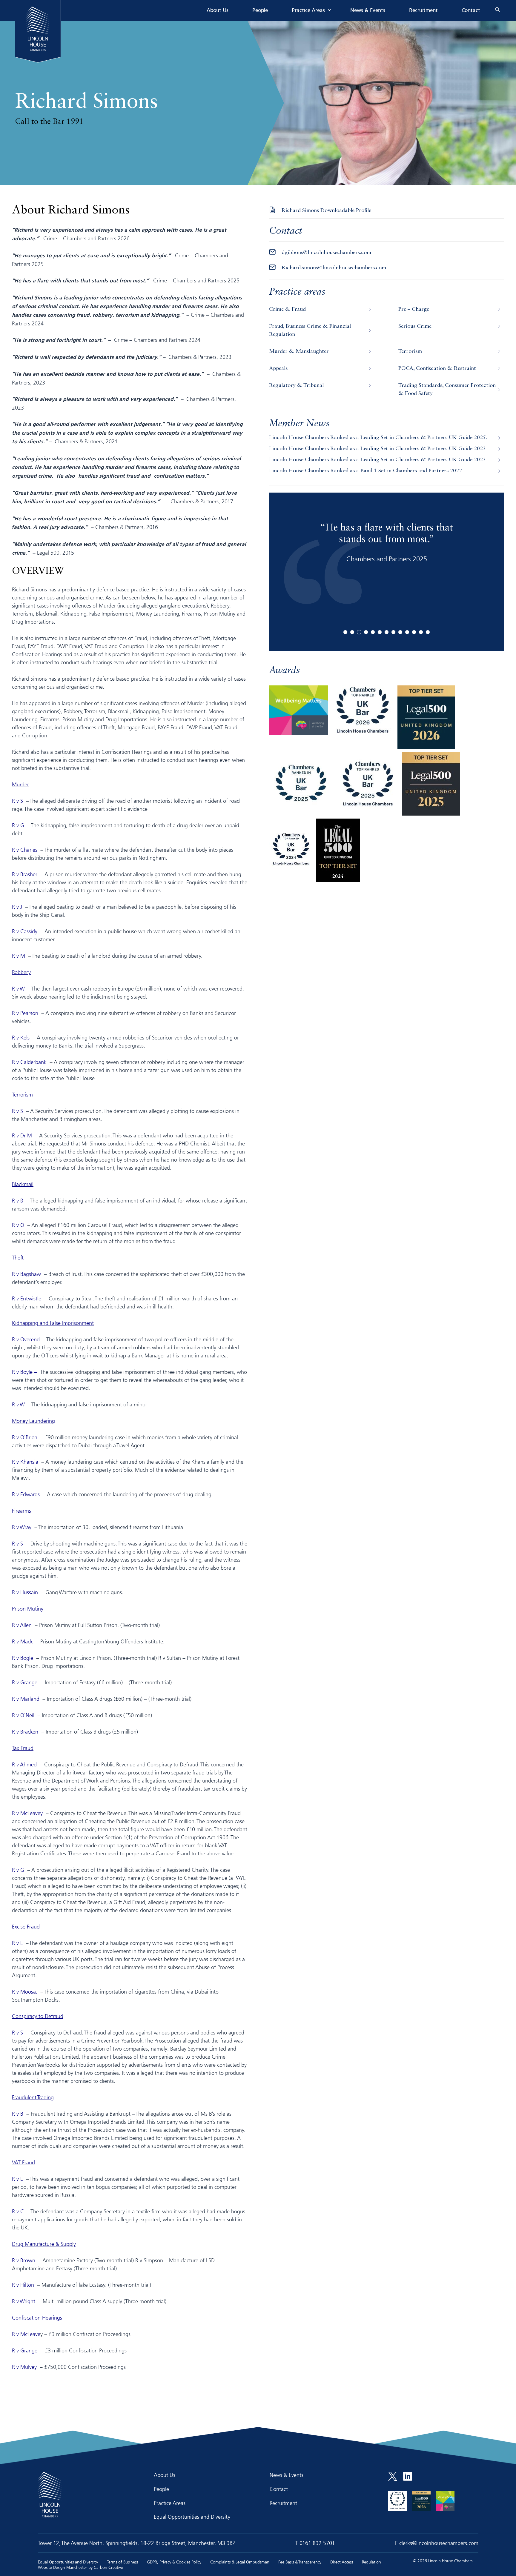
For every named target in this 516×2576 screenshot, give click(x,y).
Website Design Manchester (63, 2567)
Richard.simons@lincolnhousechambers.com (334, 268)
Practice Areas (308, 11)
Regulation (371, 2562)
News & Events (368, 11)
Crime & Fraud (287, 309)
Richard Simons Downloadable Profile (326, 210)
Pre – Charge (414, 309)
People (260, 11)
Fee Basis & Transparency (300, 2562)
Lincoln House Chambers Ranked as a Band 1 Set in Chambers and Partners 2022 (365, 471)
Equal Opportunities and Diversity (192, 2517)
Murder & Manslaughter (299, 351)
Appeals (278, 368)
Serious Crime (415, 326)
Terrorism (410, 351)
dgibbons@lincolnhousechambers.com (326, 253)
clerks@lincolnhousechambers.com (439, 2543)
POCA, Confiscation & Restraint (437, 368)
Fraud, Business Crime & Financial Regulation (310, 330)
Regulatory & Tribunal (296, 385)
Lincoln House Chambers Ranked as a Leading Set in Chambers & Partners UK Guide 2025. (378, 438)
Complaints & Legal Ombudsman (240, 2562)
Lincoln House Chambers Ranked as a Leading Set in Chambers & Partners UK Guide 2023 (377, 449)
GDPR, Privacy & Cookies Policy (174, 2562)
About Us (218, 11)
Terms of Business (122, 2562)
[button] (345, 632)
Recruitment (423, 11)
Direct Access (342, 2562)
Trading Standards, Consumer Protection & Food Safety (447, 389)
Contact (471, 11)
